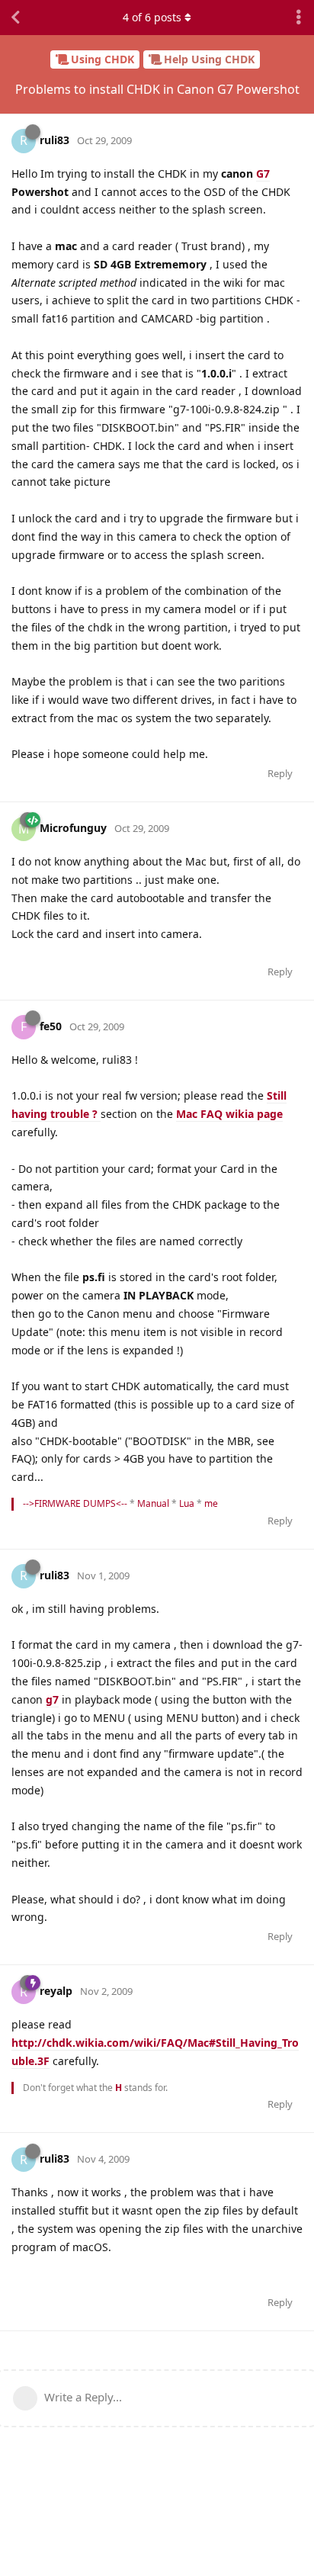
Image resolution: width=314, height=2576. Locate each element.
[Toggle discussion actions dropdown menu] (299, 18)
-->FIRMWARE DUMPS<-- (75, 1503)
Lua (187, 1503)
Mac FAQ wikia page (229, 1114)
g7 (52, 1699)
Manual (153, 1503)
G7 (263, 173)
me (211, 1503)
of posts (152, 17)
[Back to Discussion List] (15, 18)
